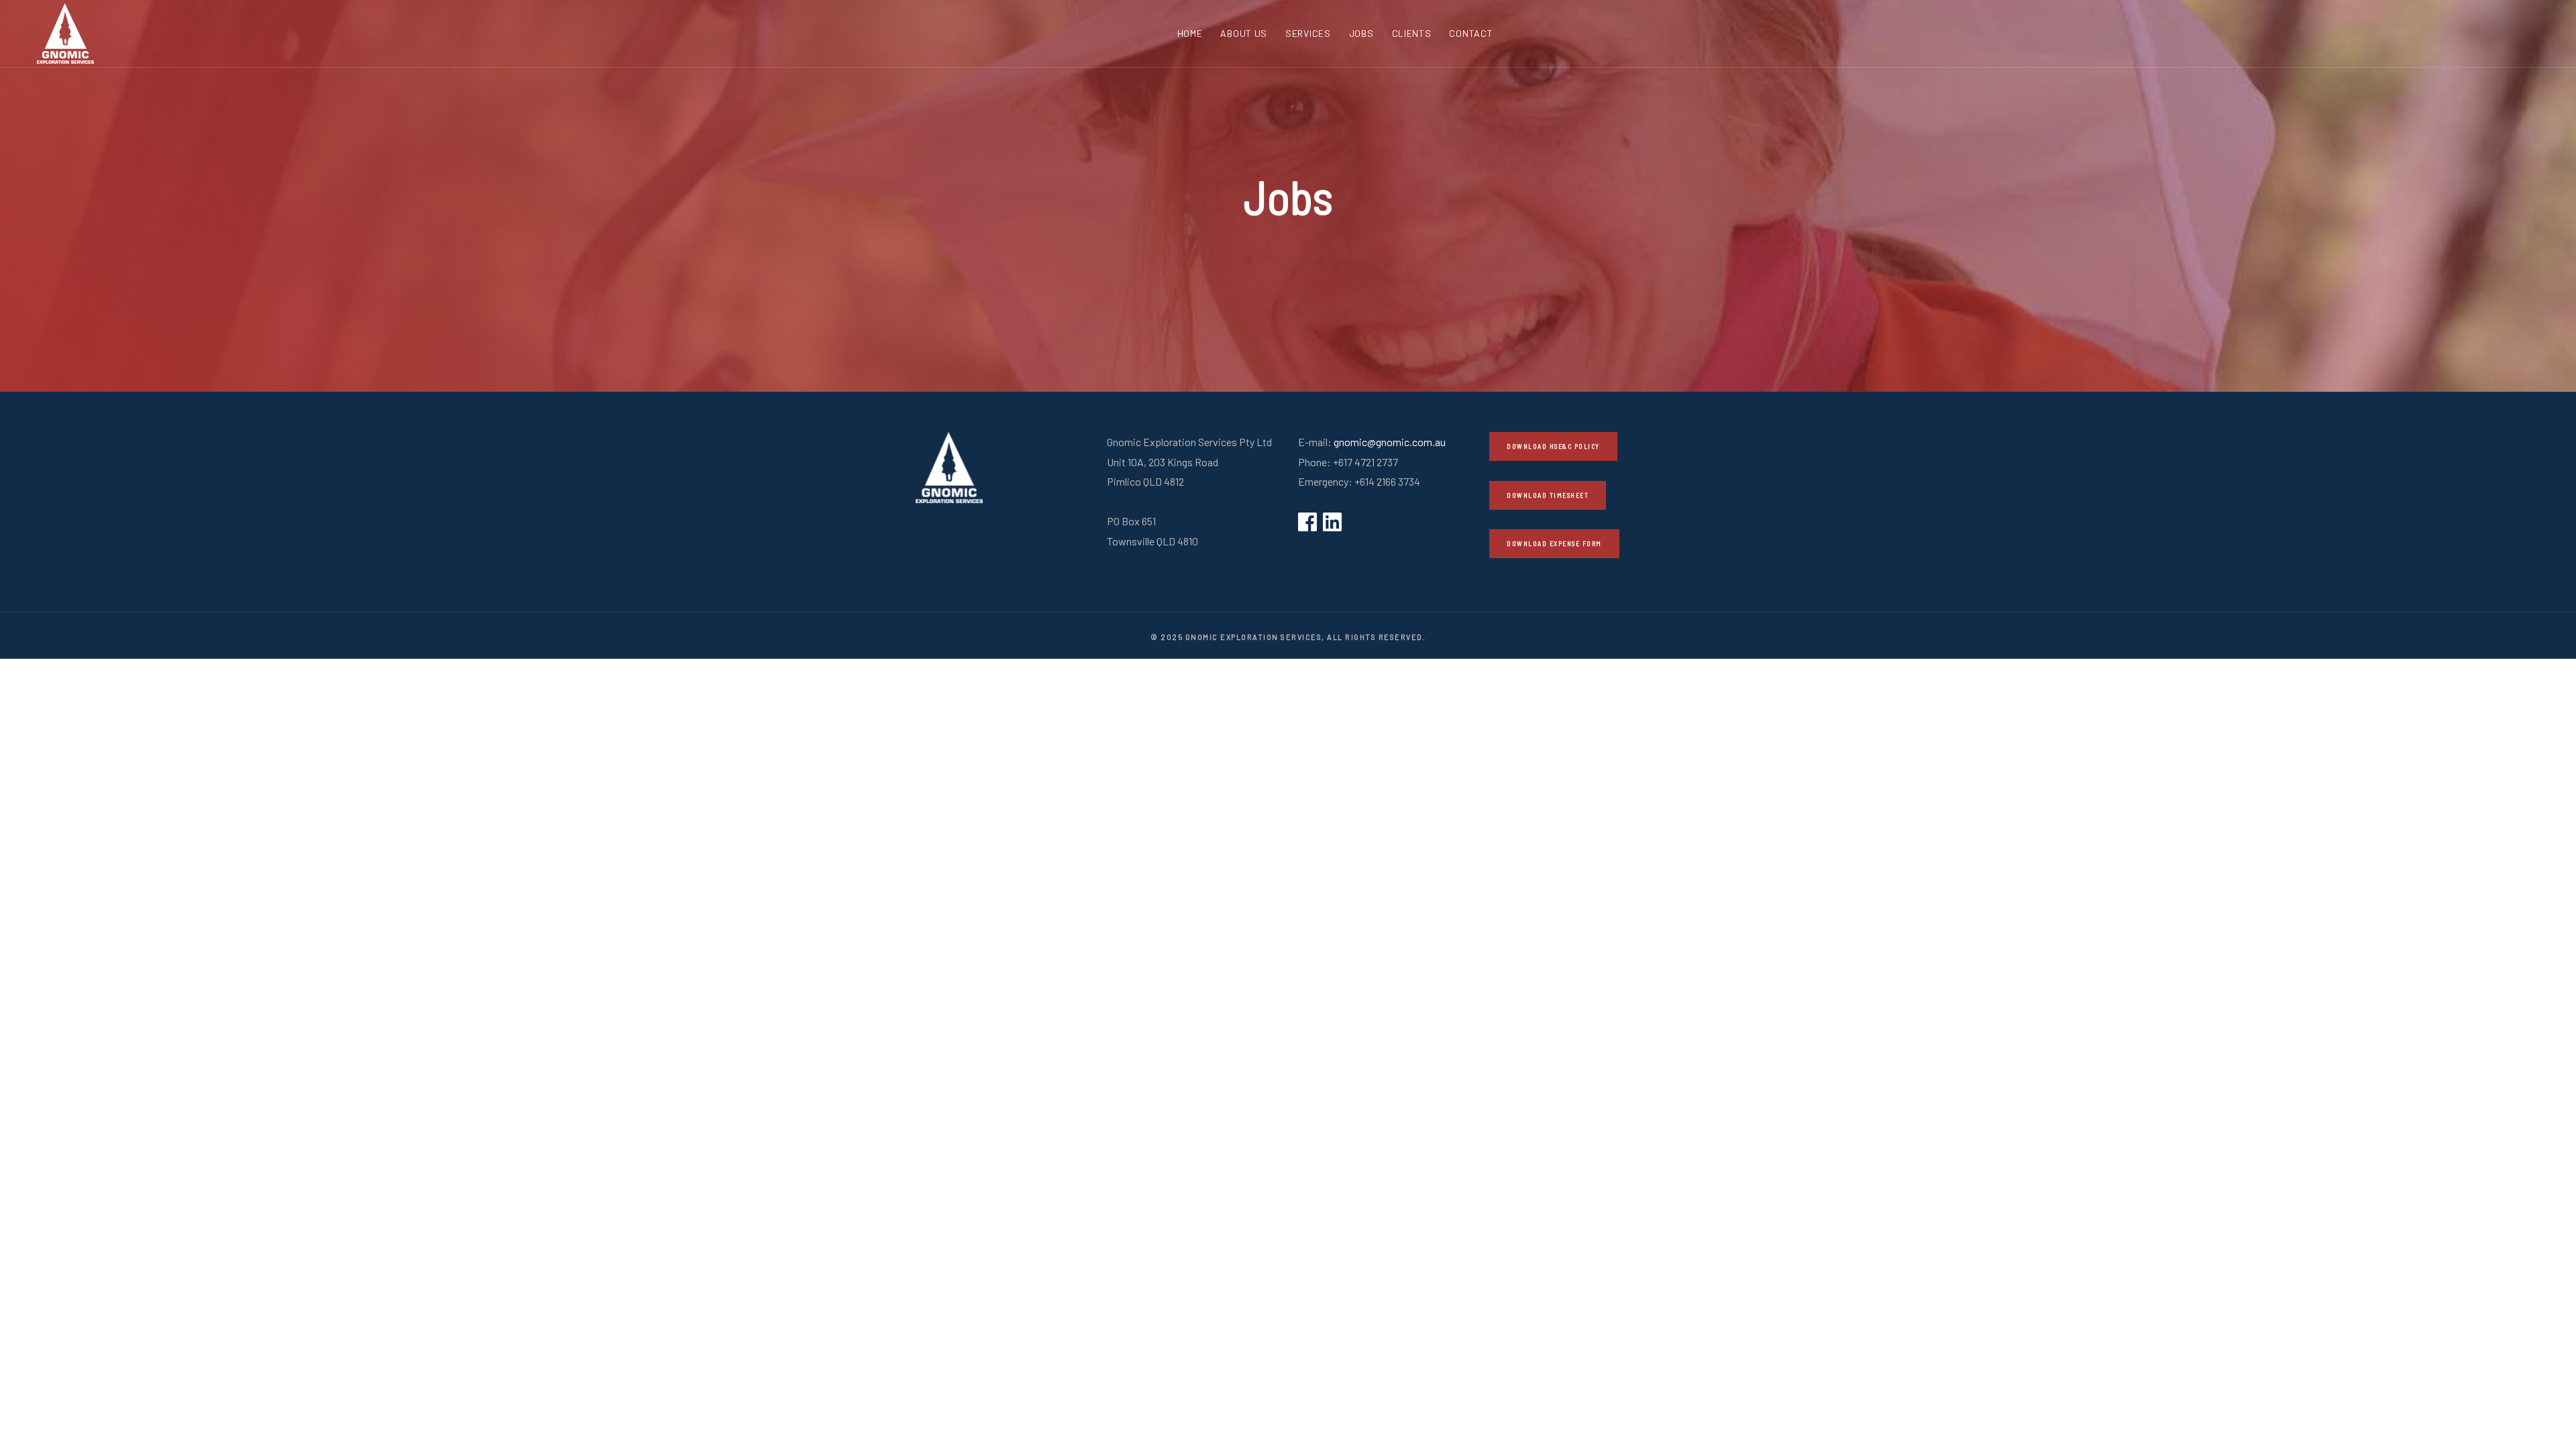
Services (1308, 33)
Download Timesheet (1548, 495)
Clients (1412, 33)
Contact (1471, 33)
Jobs (1361, 33)
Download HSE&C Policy (1553, 446)
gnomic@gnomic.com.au (1390, 442)
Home (1190, 33)
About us (1244, 33)
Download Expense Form (1554, 543)
